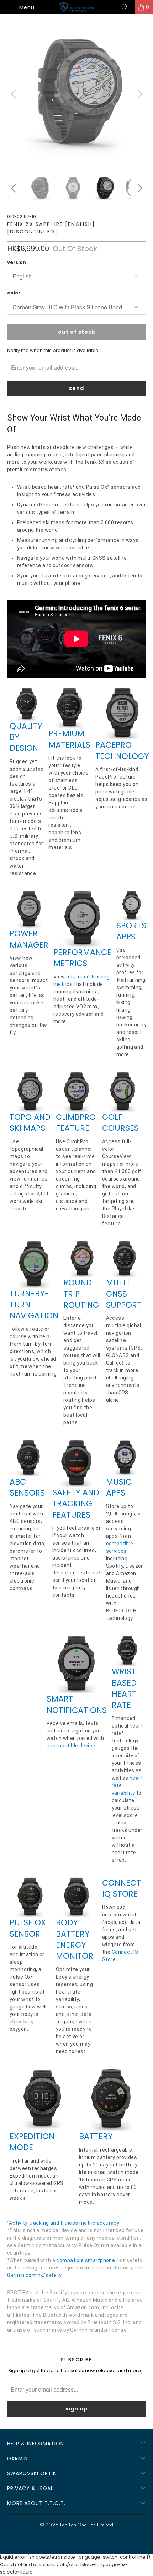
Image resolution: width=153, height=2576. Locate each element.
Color (14, 293)
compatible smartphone (86, 2260)
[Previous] (14, 94)
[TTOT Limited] (77, 7)
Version (17, 262)
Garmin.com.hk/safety (34, 2275)
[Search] (127, 7)
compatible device (73, 1746)
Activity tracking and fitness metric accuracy (64, 2223)
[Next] (139, 94)
